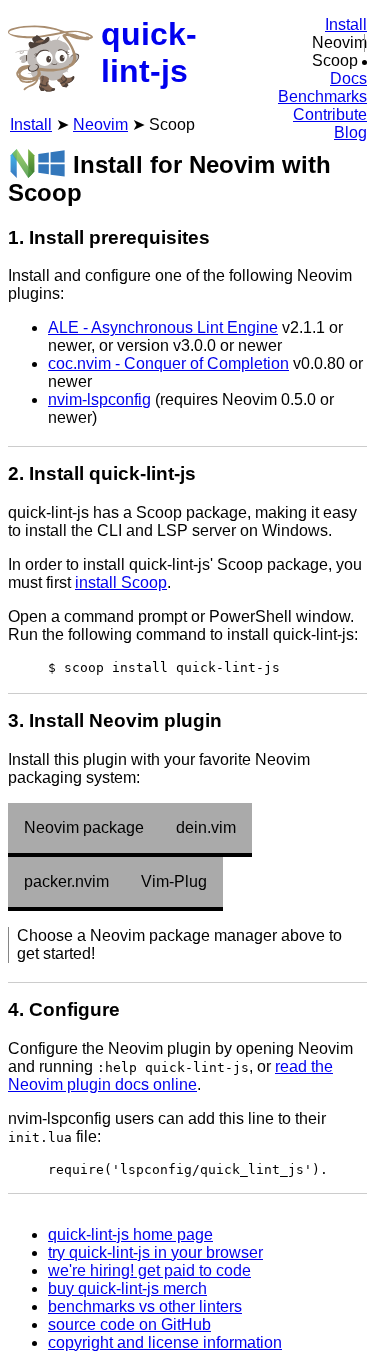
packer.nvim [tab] (66, 881)
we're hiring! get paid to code (149, 1270)
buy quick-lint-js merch (127, 1288)
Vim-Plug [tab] (174, 881)
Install (346, 24)
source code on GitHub (129, 1324)
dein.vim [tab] (206, 827)
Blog (350, 132)
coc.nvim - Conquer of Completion (168, 363)
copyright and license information (165, 1342)
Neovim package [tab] (84, 827)
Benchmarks (322, 96)
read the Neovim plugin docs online (170, 1075)
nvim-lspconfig (99, 399)
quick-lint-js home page (130, 1234)
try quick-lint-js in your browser (155, 1252)
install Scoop (121, 582)
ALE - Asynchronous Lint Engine (163, 327)
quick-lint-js (149, 52)
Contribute (330, 114)
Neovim (100, 124)
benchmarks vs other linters (145, 1306)
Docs (348, 78)
